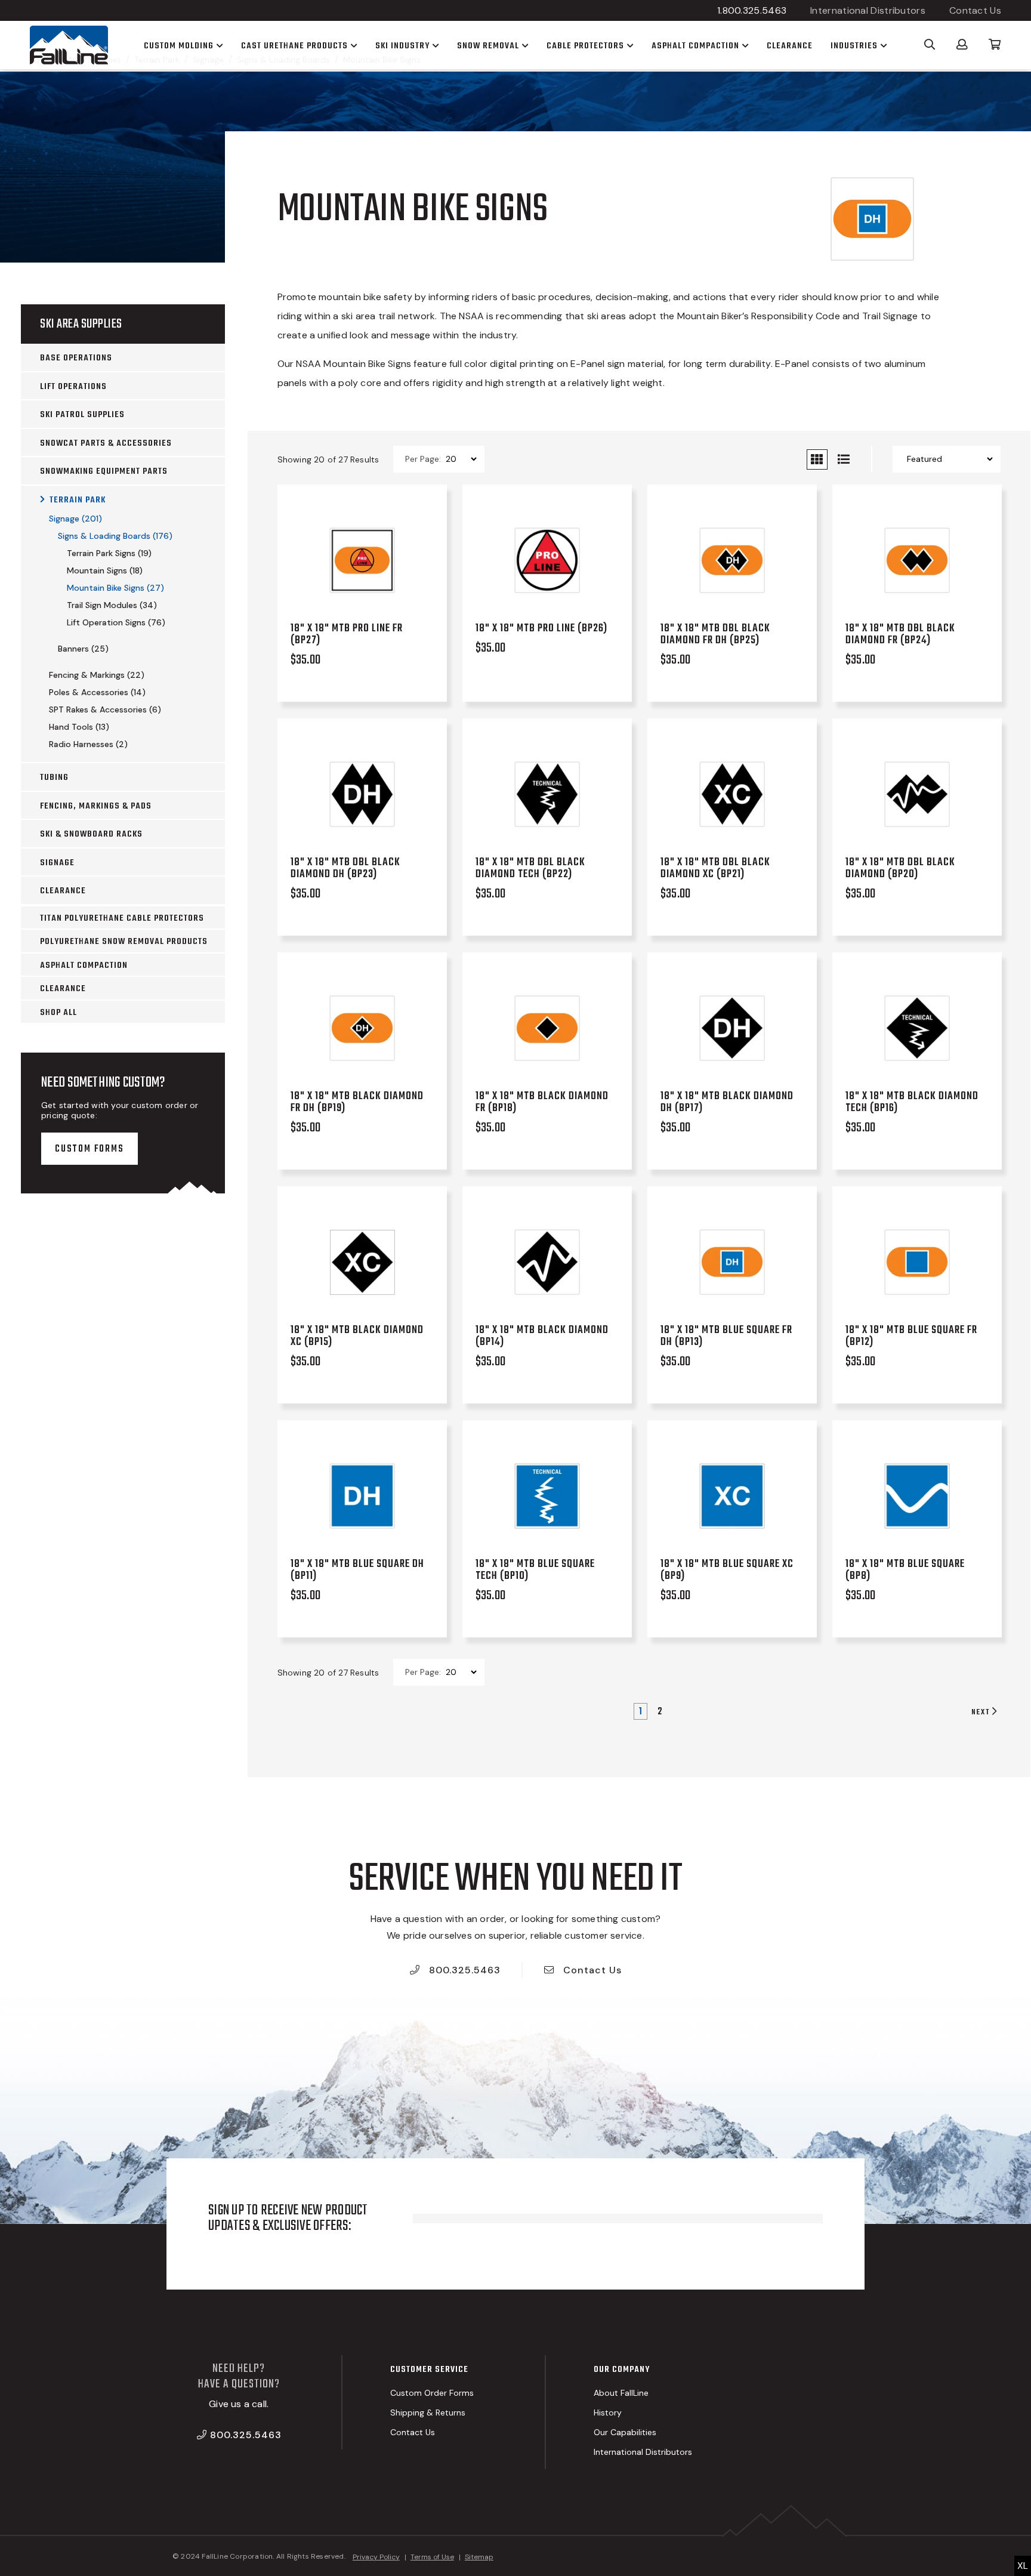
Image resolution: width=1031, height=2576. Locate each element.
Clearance (63, 891)
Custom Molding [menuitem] (179, 46)
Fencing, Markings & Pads (96, 806)
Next (982, 1712)
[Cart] (995, 44)
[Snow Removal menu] (524, 45)
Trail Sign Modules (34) (112, 605)
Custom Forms (89, 1149)
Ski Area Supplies (81, 324)
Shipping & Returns (428, 2413)
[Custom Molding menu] (218, 45)
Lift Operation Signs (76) (116, 622)
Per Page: (423, 459)
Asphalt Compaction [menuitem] (695, 46)
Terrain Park (78, 500)
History (608, 2413)
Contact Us (975, 10)
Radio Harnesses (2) (88, 744)
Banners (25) (83, 649)
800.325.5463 (463, 1970)
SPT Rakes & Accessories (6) (105, 709)
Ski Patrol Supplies (82, 415)
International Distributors (868, 10)
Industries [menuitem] (854, 46)
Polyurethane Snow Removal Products (124, 942)
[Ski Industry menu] (434, 45)
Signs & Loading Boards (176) (115, 536)
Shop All (58, 1013)
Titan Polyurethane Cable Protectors (122, 918)
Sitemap (479, 2557)
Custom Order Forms (432, 2393)
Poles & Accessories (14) (97, 692)
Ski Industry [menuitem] (402, 46)
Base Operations (76, 358)
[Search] (930, 44)
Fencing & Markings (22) (97, 675)
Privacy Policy (376, 2557)
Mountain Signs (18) (105, 570)
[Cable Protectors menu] (629, 45)
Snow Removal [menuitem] (488, 46)
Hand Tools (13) (79, 727)
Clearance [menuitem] (790, 46)
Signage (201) (75, 519)
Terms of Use (432, 2557)
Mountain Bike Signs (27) (115, 588)
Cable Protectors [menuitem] (585, 46)
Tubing (54, 778)
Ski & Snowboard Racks (91, 834)
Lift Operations (73, 387)
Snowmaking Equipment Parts (104, 471)
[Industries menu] (882, 45)
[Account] (962, 44)
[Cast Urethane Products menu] (353, 45)
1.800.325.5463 (752, 10)
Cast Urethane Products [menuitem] (294, 46)
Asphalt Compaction (84, 965)
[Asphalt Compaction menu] (744, 45)
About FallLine (621, 2393)
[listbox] (461, 459)
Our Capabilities (625, 2432)
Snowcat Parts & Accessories (106, 443)
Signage (57, 863)
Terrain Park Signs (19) (109, 553)
